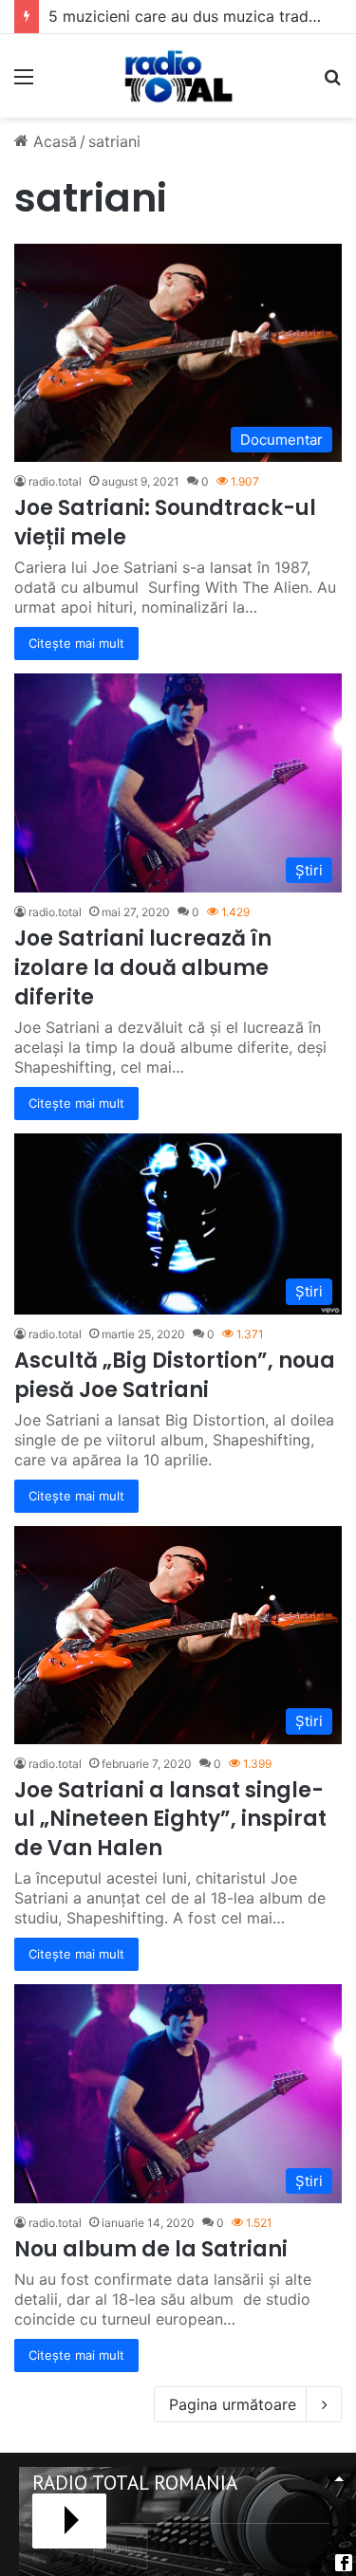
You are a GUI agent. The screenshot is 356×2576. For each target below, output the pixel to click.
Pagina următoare (233, 2404)
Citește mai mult (76, 643)
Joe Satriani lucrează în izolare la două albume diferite (143, 968)
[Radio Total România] (178, 76)
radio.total (55, 481)
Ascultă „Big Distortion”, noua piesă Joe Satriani (175, 1375)
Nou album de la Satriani (151, 2249)
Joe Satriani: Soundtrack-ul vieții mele (165, 523)
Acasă (53, 141)
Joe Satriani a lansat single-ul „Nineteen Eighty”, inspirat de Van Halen (170, 1820)
